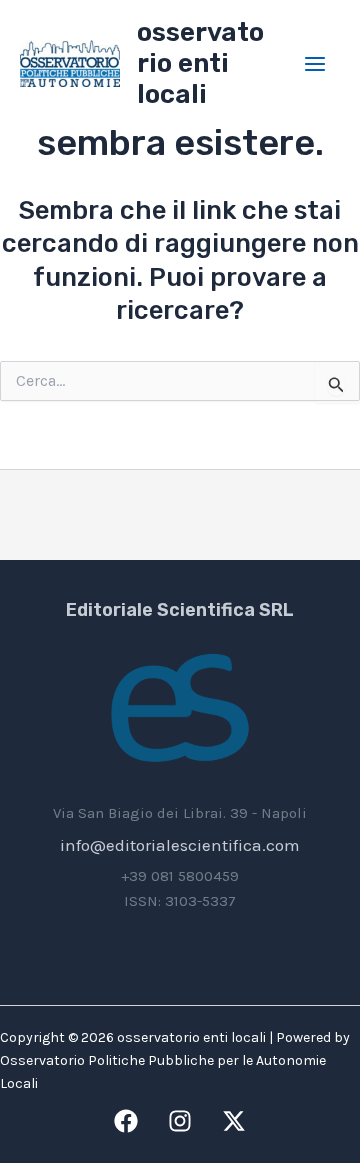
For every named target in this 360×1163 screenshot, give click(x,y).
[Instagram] (180, 1121)
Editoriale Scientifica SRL (180, 610)
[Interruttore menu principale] (316, 64)
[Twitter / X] (234, 1121)
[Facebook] (126, 1121)
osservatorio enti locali (200, 63)
